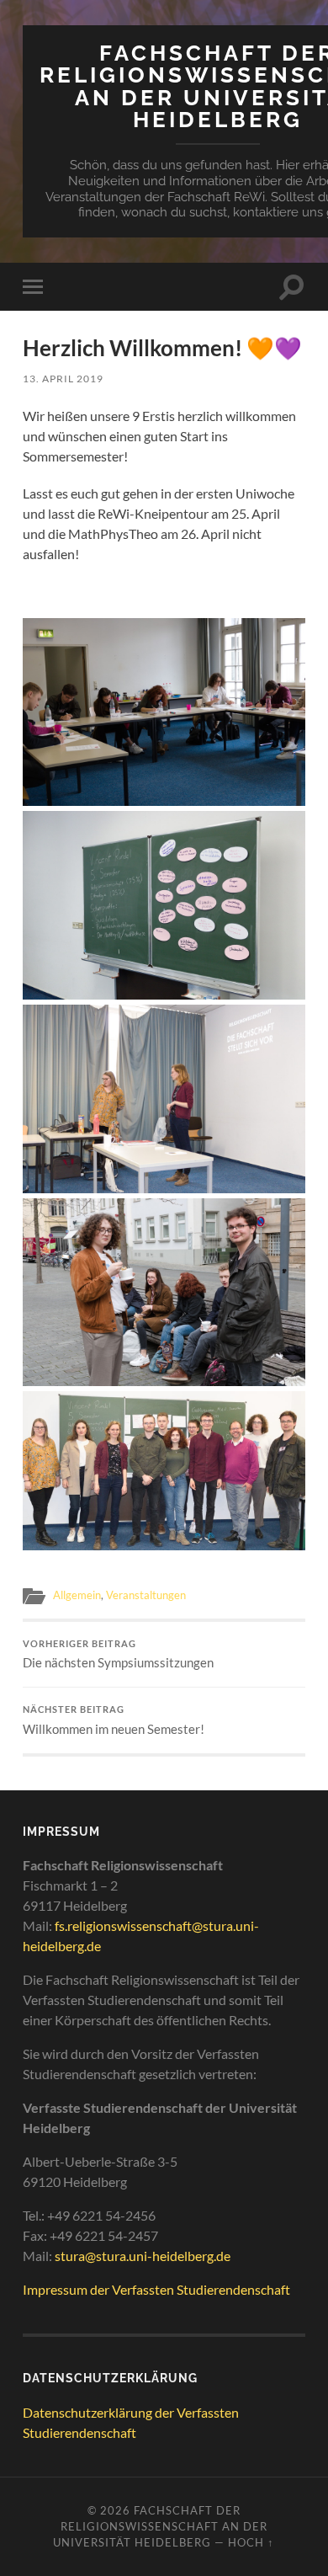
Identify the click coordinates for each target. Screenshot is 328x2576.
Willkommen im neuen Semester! (114, 1720)
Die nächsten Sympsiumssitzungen (118, 1655)
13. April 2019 (63, 379)
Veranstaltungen (146, 1595)
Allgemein (77, 1595)
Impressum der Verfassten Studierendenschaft (156, 2289)
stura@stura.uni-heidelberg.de (143, 2256)
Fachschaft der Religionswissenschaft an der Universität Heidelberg (160, 2526)
